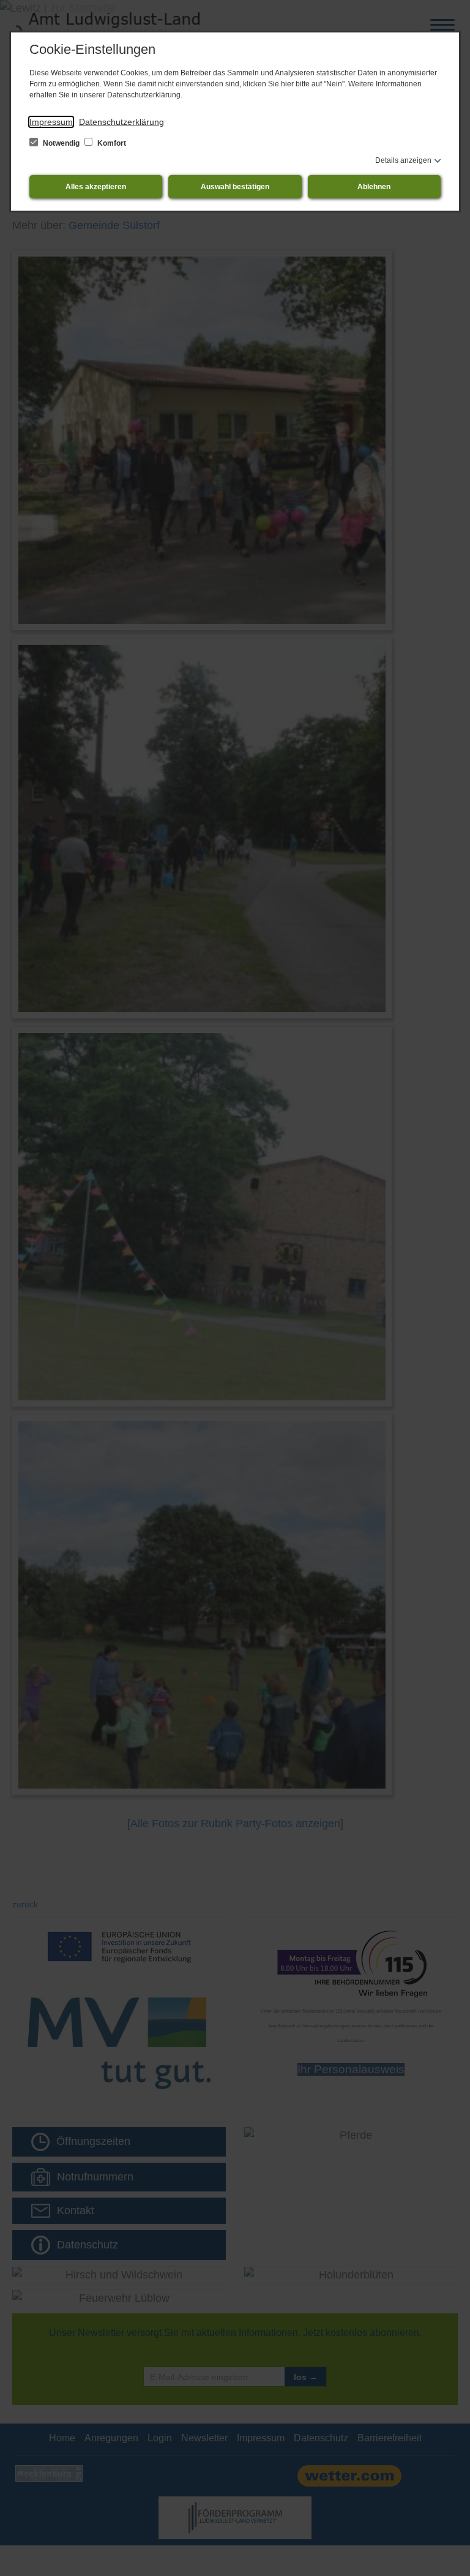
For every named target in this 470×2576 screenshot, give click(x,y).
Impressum (51, 122)
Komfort (111, 143)
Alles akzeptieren (96, 187)
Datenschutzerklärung (121, 122)
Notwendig (61, 143)
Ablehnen (374, 187)
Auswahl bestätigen (235, 187)
